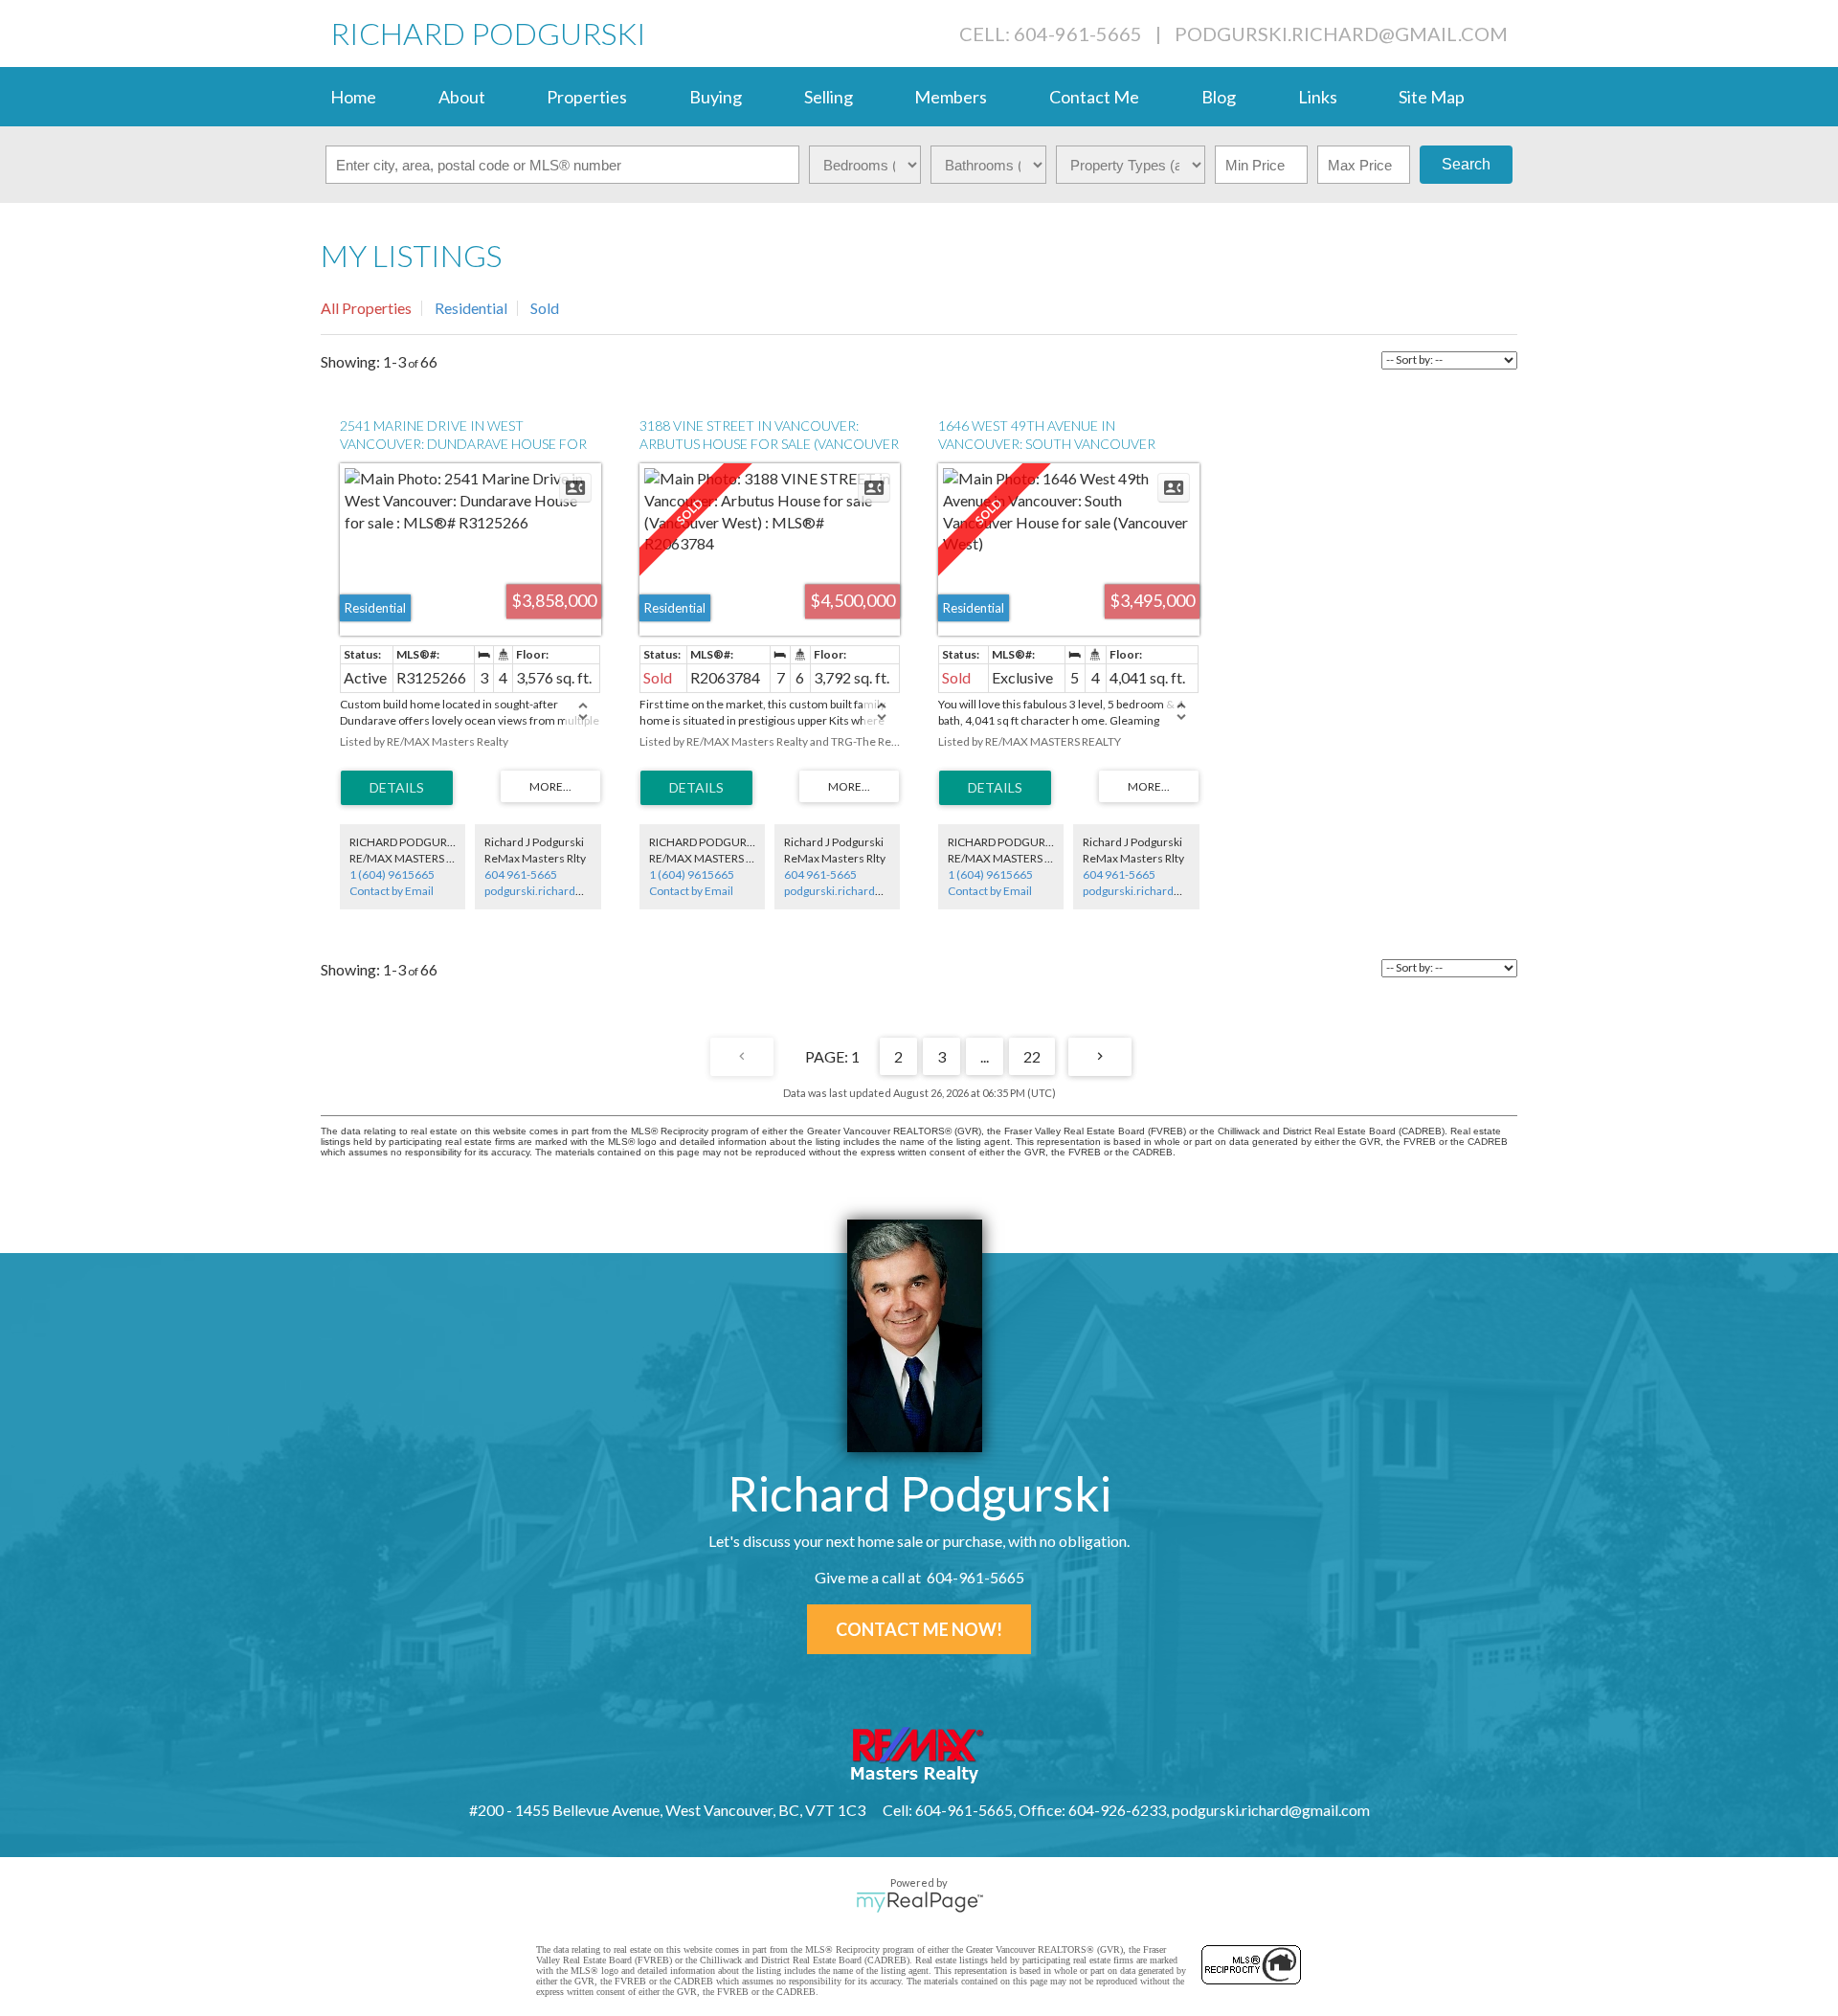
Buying (716, 97)
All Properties (366, 308)
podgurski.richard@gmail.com (1341, 34)
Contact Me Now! (919, 1629)
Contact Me (1094, 97)
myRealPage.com (919, 1902)
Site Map (1432, 97)
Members (951, 97)
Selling (829, 97)
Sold (545, 308)
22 (1032, 1056)
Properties (587, 97)
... (985, 1056)
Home (353, 97)
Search (1466, 164)
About (462, 97)
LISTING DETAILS (397, 788)
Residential (471, 308)
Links (1318, 97)
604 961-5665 (521, 874)
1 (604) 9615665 (392, 874)
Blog (1219, 97)
